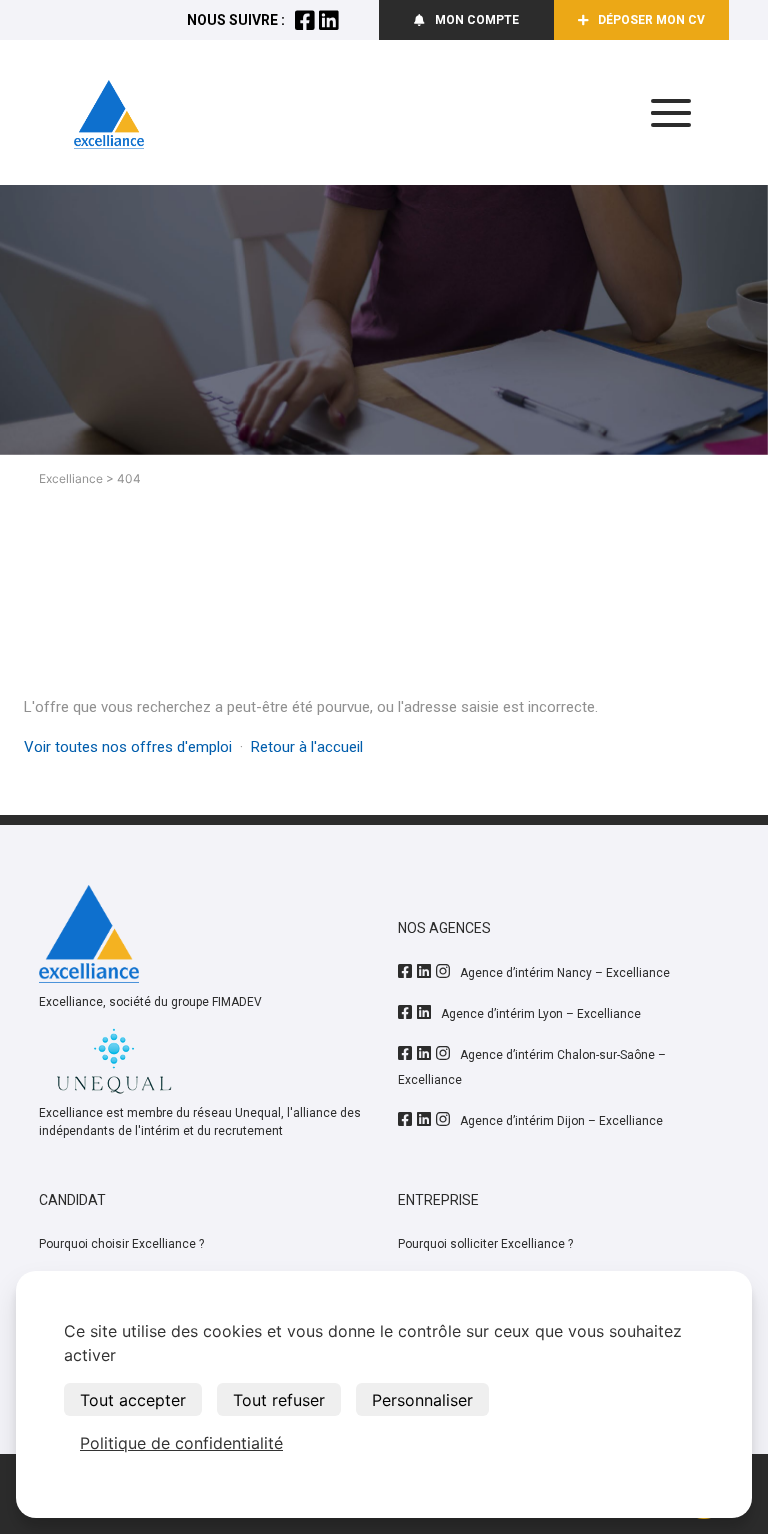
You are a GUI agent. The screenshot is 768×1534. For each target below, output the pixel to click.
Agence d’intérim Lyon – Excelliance (541, 1014)
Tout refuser (279, 1400)
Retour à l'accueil (307, 747)
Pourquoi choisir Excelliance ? (121, 1244)
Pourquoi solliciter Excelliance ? (485, 1244)
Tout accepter (133, 1400)
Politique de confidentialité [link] (181, 1443)
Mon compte (477, 20)
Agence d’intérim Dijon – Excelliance (561, 1121)
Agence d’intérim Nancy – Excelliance (565, 973)
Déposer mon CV (651, 20)
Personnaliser (422, 1400)
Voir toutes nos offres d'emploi (128, 747)
